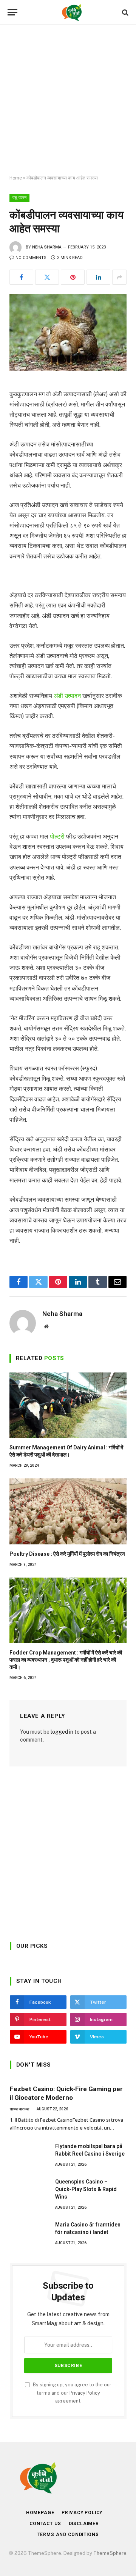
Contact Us (45, 2524)
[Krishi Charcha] (72, 12)
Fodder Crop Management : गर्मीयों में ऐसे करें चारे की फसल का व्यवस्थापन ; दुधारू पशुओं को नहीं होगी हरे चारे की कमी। (66, 1660)
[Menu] (12, 12)
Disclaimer (84, 2524)
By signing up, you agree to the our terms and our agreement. (72, 2393)
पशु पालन (19, 198)
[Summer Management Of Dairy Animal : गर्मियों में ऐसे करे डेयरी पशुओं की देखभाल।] (68, 1405)
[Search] (124, 12)
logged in (62, 1732)
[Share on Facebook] (21, 277)
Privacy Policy (85, 2393)
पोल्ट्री (57, 836)
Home (16, 178)
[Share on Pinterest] (73, 277)
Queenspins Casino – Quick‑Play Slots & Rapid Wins (86, 2189)
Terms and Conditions (68, 2535)
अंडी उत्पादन (66, 696)
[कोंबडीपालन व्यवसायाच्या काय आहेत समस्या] (68, 332)
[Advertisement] (68, 100)
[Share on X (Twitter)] (47, 277)
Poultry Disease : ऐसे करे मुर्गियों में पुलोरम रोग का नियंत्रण (67, 1554)
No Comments (31, 258)
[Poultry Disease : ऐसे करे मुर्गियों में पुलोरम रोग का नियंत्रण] (68, 1511)
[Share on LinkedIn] (98, 277)
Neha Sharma (47, 247)
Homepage (40, 2513)
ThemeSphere (110, 2553)
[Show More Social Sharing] (119, 277)
